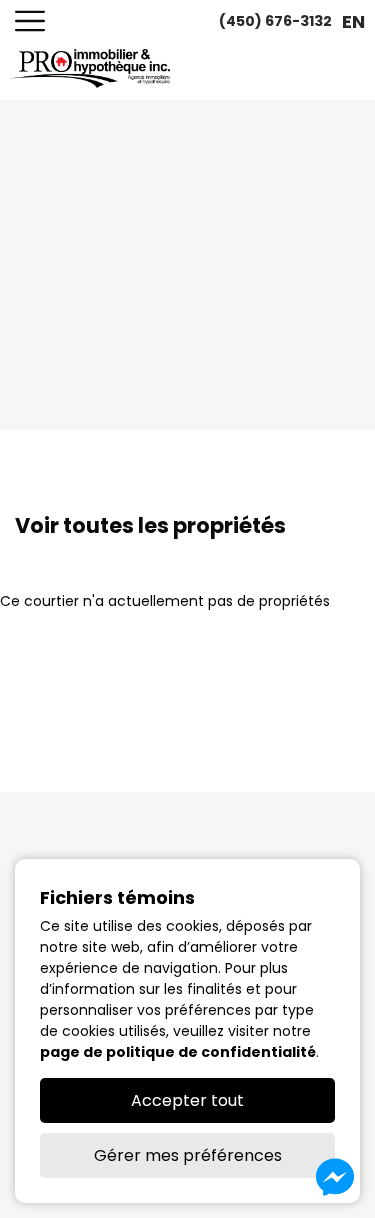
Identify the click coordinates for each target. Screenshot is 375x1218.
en (353, 21)
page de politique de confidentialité (178, 1052)
